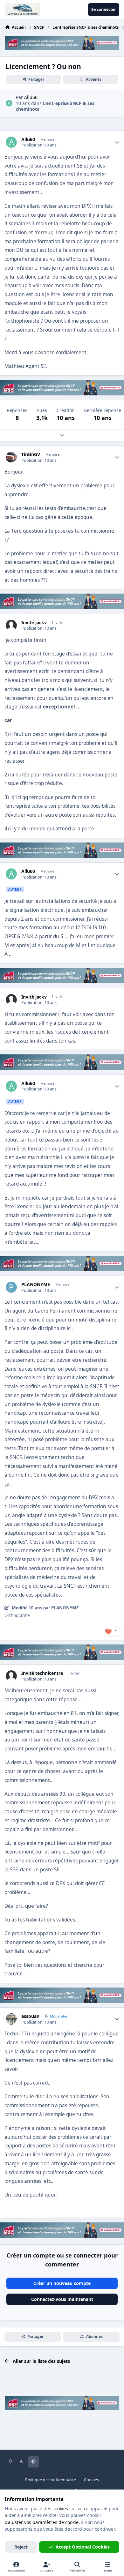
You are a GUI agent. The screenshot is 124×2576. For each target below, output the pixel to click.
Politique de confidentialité (51, 2480)
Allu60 (28, 139)
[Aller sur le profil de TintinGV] (11, 457)
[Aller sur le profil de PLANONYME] (11, 1287)
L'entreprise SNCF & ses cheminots (55, 106)
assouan (30, 2016)
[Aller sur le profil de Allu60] (9, 103)
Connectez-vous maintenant (62, 2299)
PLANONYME (36, 1284)
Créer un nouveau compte (62, 2283)
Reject (21, 2547)
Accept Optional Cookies (83, 2547)
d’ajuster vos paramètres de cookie (42, 2522)
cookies (60, 2509)
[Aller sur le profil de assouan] (11, 2019)
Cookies (91, 2480)
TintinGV (31, 454)
